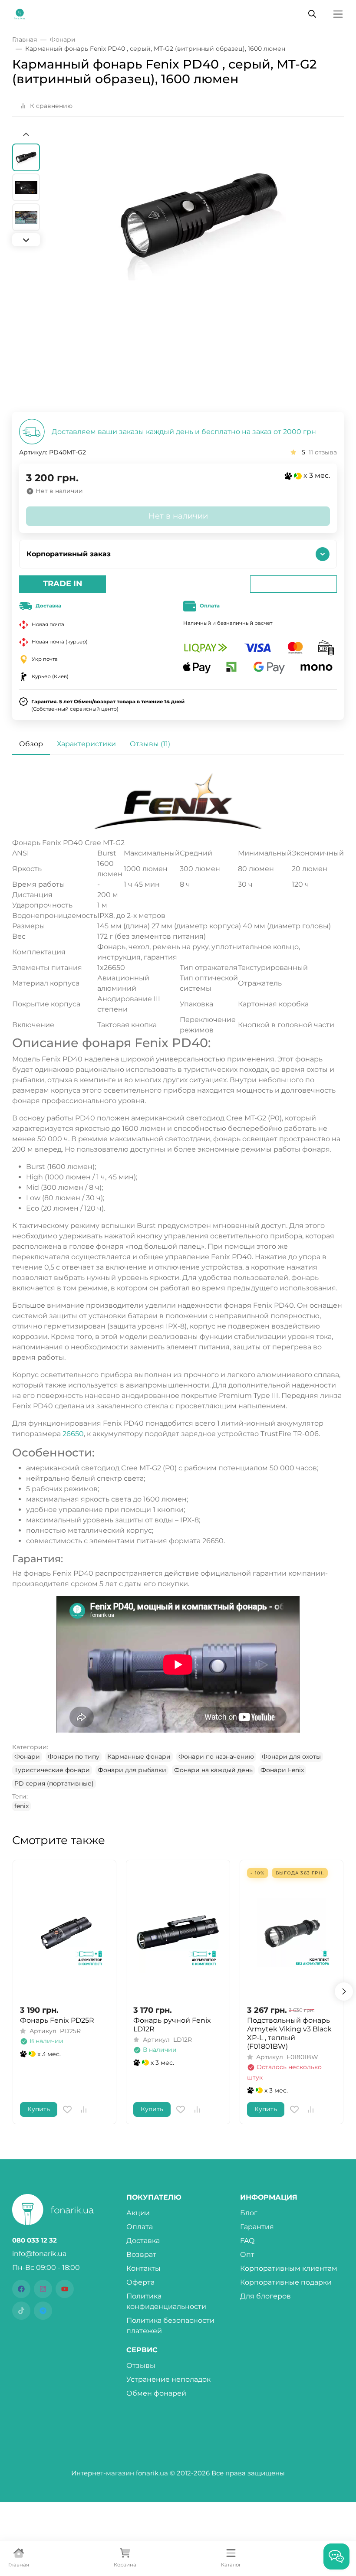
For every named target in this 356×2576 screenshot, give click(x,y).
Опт (247, 2254)
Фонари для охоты (291, 1757)
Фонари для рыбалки (132, 1770)
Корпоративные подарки (286, 2282)
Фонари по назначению (216, 1757)
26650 (73, 1434)
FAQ (247, 2241)
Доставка (143, 2241)
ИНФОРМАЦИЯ (269, 2197)
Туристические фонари (52, 1770)
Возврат (141, 2254)
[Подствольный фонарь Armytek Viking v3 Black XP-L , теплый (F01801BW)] (292, 1932)
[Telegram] (43, 2311)
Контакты (143, 2268)
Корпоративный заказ (69, 554)
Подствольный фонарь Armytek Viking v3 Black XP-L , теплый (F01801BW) (289, 2033)
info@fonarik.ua (39, 2254)
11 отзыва (323, 452)
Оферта (140, 2282)
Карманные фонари (139, 1757)
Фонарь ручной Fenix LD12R (172, 2025)
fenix (21, 1806)
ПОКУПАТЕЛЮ (154, 2197)
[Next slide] (26, 240)
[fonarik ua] (20, 13)
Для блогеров (265, 2296)
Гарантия (257, 2227)
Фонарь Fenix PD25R (57, 2020)
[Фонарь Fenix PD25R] (64, 1932)
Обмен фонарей (156, 2393)
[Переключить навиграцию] (338, 14)
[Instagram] (43, 2289)
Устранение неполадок (168, 2379)
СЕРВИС (142, 2350)
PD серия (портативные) (54, 1783)
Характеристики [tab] (86, 744)
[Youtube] (65, 2289)
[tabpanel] (178, 1292)
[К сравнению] (84, 2109)
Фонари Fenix (282, 1770)
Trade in (63, 584)
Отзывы (141, 2365)
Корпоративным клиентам (289, 2268)
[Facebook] (21, 2289)
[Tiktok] (21, 2311)
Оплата (140, 2227)
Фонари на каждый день (213, 1770)
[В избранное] (67, 2109)
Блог (249, 2213)
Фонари (27, 1757)
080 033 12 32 (35, 2240)
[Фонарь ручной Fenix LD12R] (178, 1932)
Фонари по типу (74, 1757)
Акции (138, 2213)
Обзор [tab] (31, 744)
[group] (199, 271)
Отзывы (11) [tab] (150, 744)
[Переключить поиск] (312, 14)
